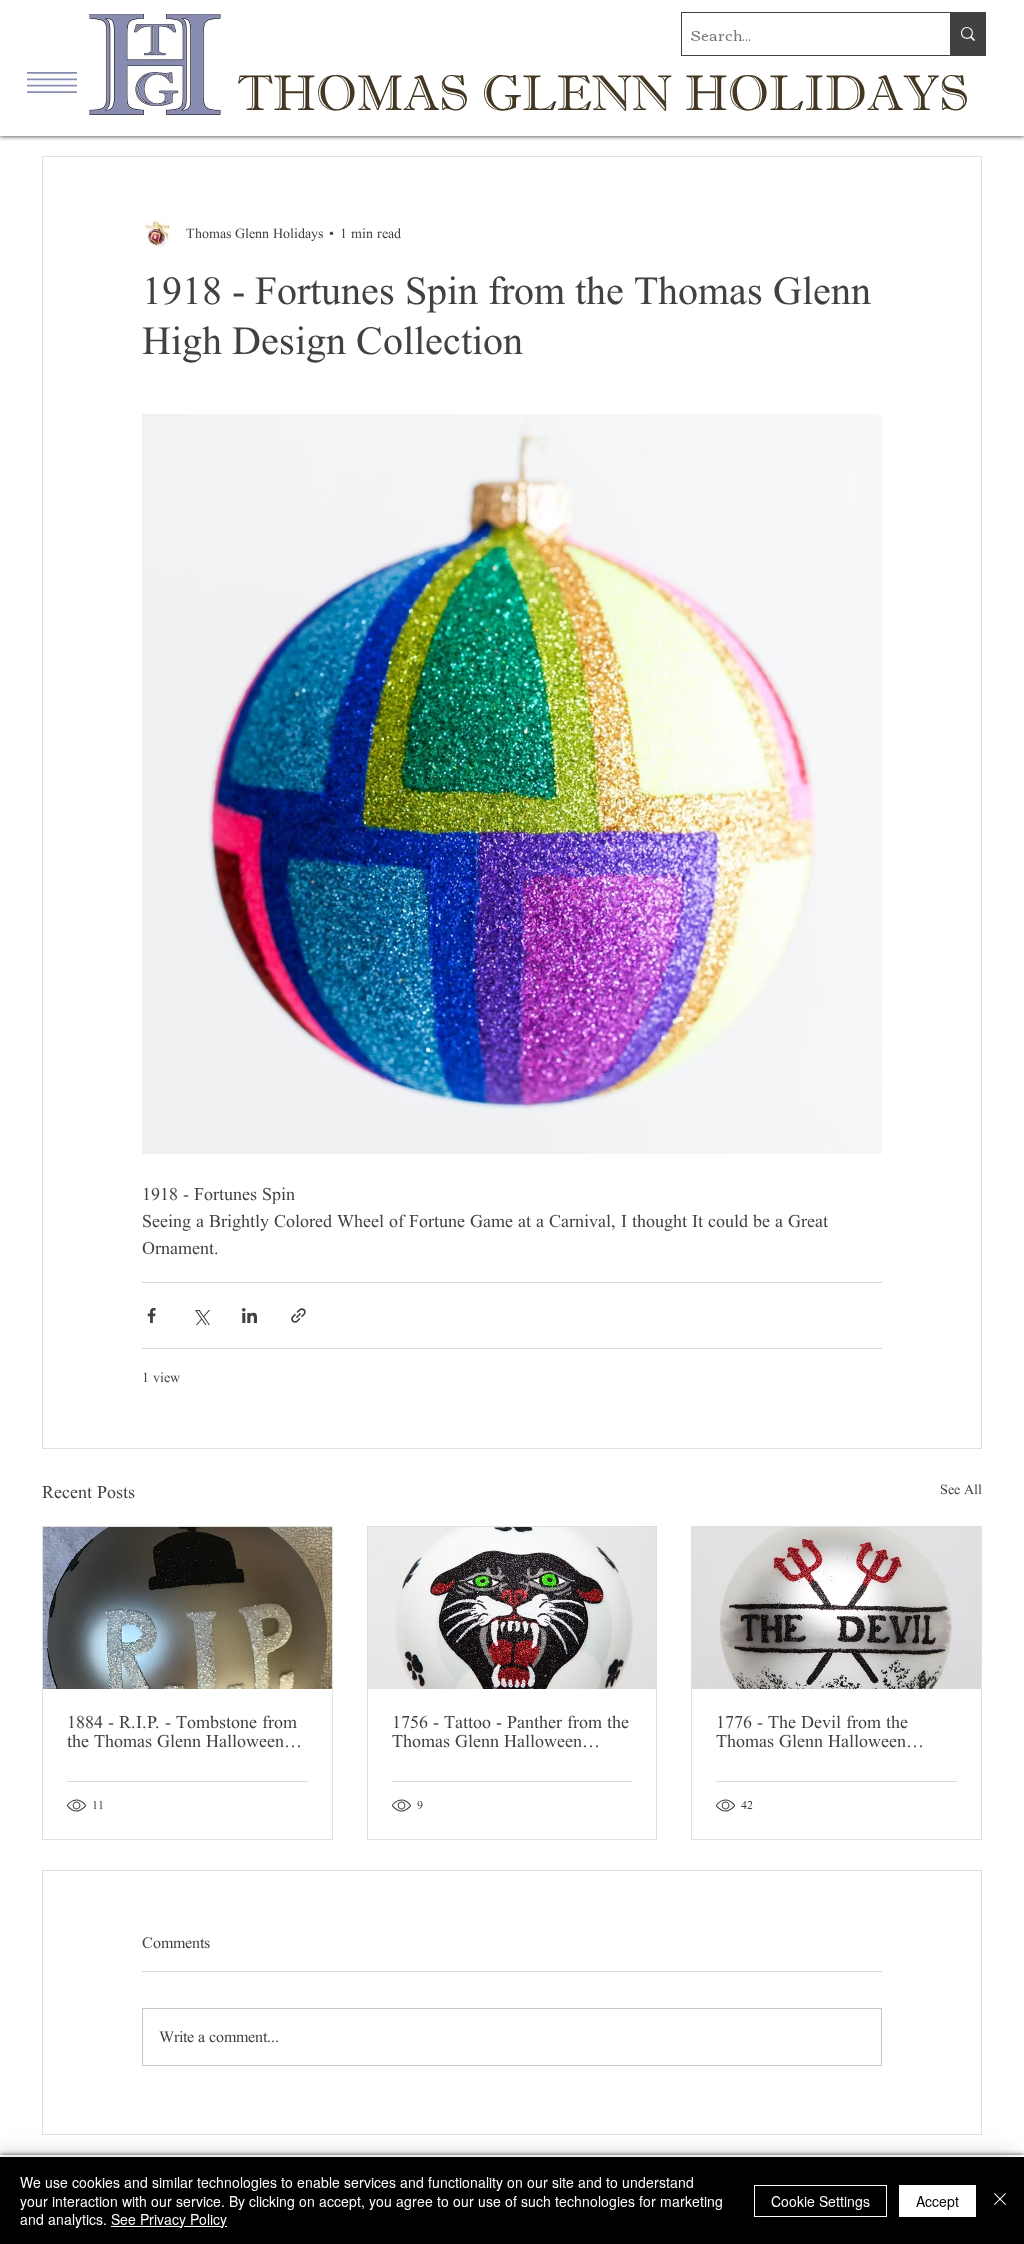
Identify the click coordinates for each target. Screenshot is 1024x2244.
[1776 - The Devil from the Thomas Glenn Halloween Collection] (836, 1608)
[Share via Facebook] (151, 1315)
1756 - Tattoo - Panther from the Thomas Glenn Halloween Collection (510, 1732)
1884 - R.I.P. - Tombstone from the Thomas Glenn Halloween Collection (182, 1732)
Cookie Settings (820, 2201)
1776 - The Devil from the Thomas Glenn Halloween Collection (812, 1732)
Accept (937, 2201)
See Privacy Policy (169, 2219)
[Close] (1000, 2200)
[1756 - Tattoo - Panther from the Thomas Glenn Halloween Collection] (512, 1608)
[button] (52, 82)
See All (961, 1489)
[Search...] (967, 34)
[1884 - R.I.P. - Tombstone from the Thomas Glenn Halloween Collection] (187, 1608)
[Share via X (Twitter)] (200, 1315)
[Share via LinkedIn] (249, 1315)
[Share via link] (298, 1315)
